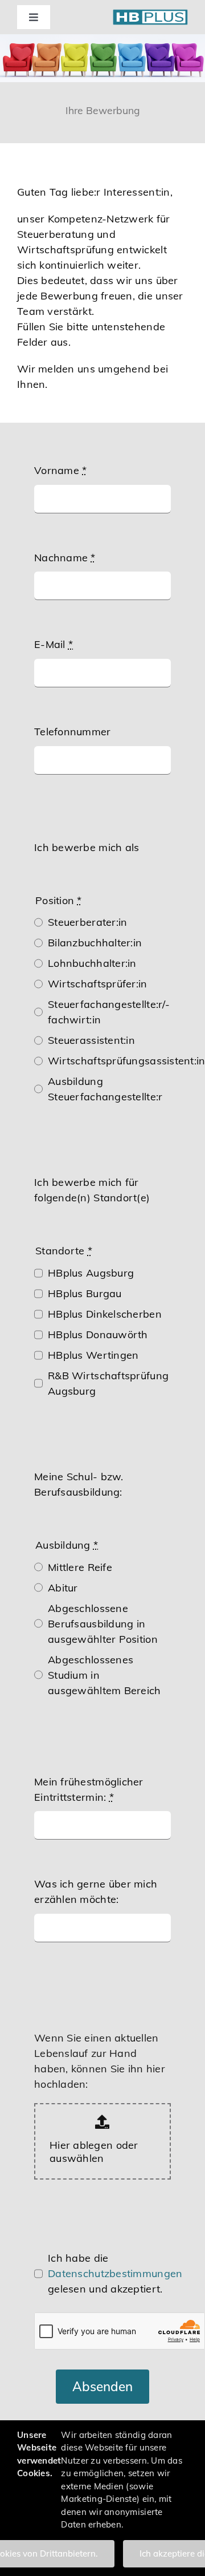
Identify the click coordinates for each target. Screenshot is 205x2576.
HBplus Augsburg (91, 1273)
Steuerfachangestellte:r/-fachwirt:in (109, 1012)
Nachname (65, 558)
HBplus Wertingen (93, 1355)
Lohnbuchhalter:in (92, 963)
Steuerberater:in (87, 922)
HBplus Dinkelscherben (105, 1314)
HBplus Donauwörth (98, 1334)
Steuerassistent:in (91, 1040)
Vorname (60, 470)
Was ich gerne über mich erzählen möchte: (96, 1892)
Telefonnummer (73, 732)
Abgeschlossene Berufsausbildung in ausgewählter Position (103, 1624)
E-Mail (54, 644)
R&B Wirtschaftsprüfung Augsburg (108, 1383)
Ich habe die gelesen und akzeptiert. (115, 2273)
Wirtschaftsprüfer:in (97, 984)
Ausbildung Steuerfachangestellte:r (105, 1089)
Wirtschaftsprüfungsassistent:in (126, 1061)
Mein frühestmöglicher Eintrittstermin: (89, 1789)
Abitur (63, 1588)
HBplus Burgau (85, 1293)
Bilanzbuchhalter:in (95, 943)
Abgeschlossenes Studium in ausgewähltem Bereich (104, 1675)
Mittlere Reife (80, 1567)
